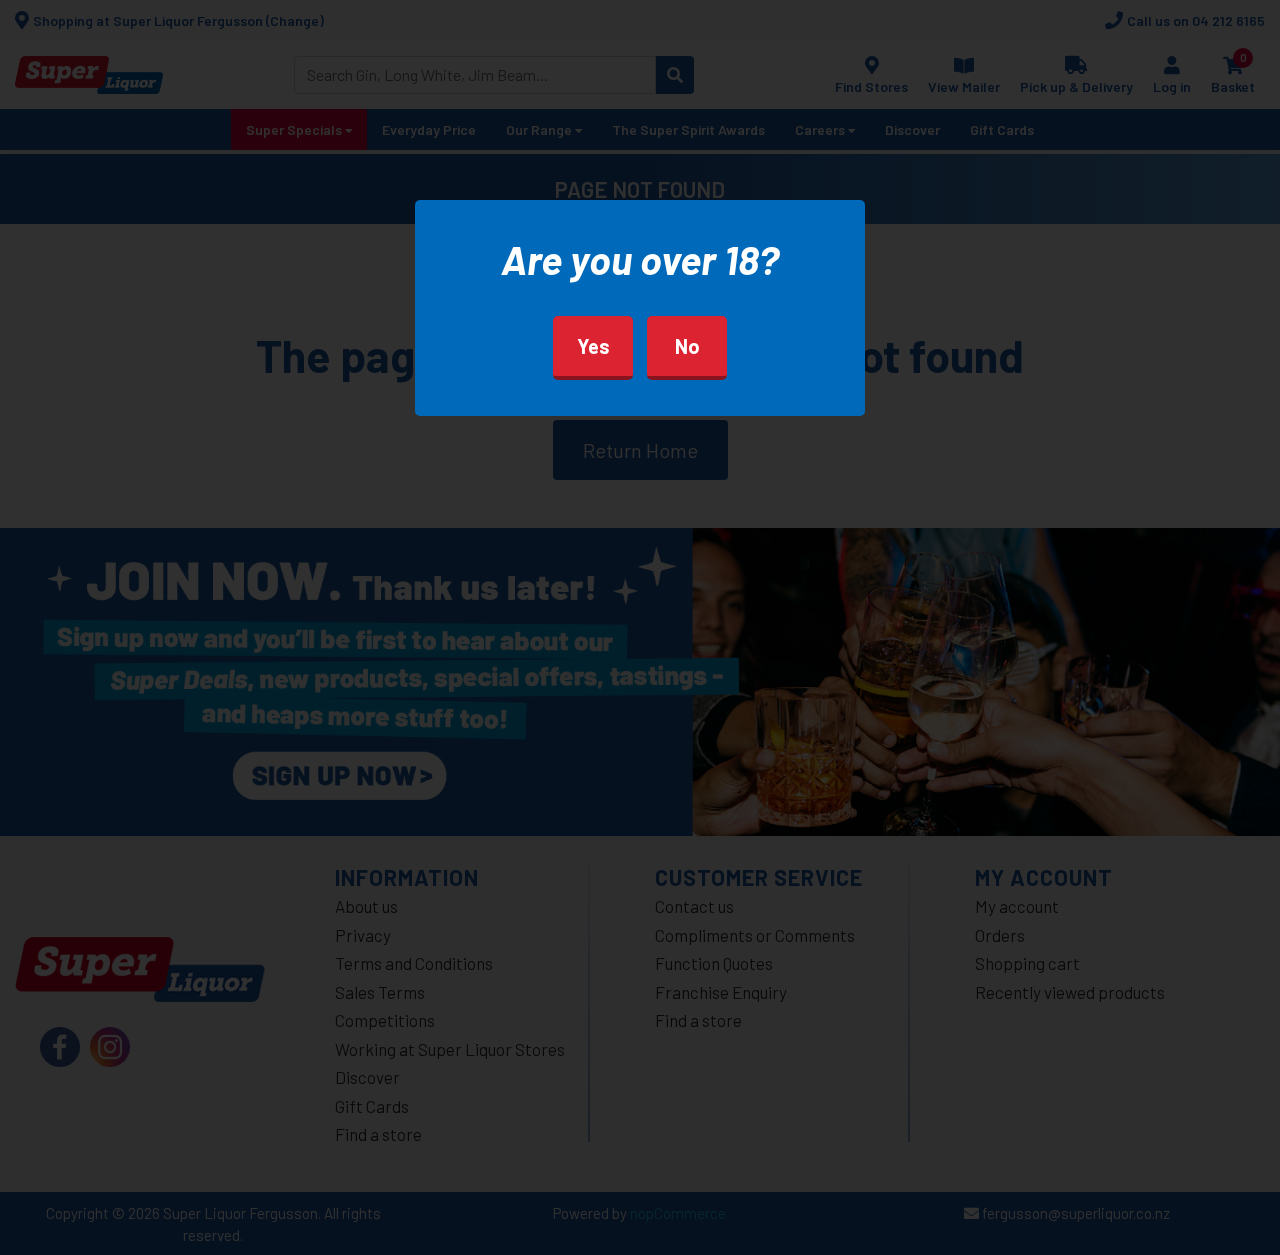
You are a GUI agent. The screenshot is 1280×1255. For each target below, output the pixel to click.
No (687, 346)
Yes (593, 346)
